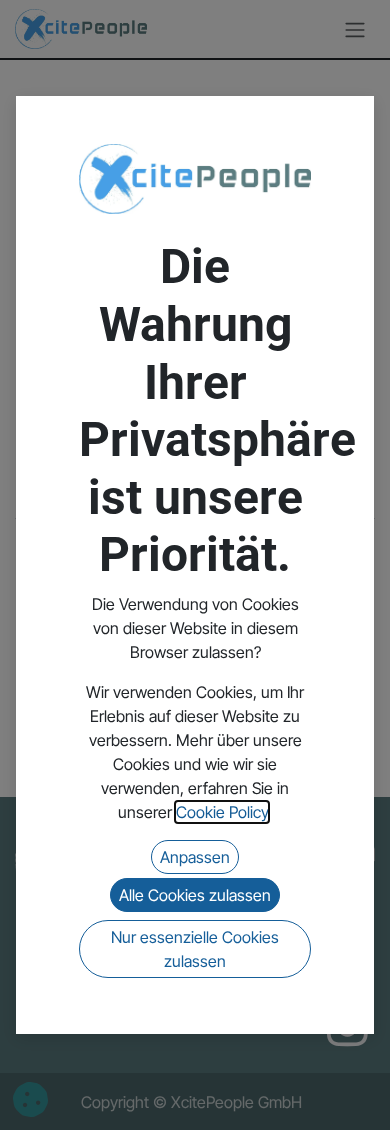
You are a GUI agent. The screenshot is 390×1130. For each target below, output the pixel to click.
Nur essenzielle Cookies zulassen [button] (195, 949)
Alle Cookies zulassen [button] (195, 895)
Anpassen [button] (195, 857)
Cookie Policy (222, 812)
